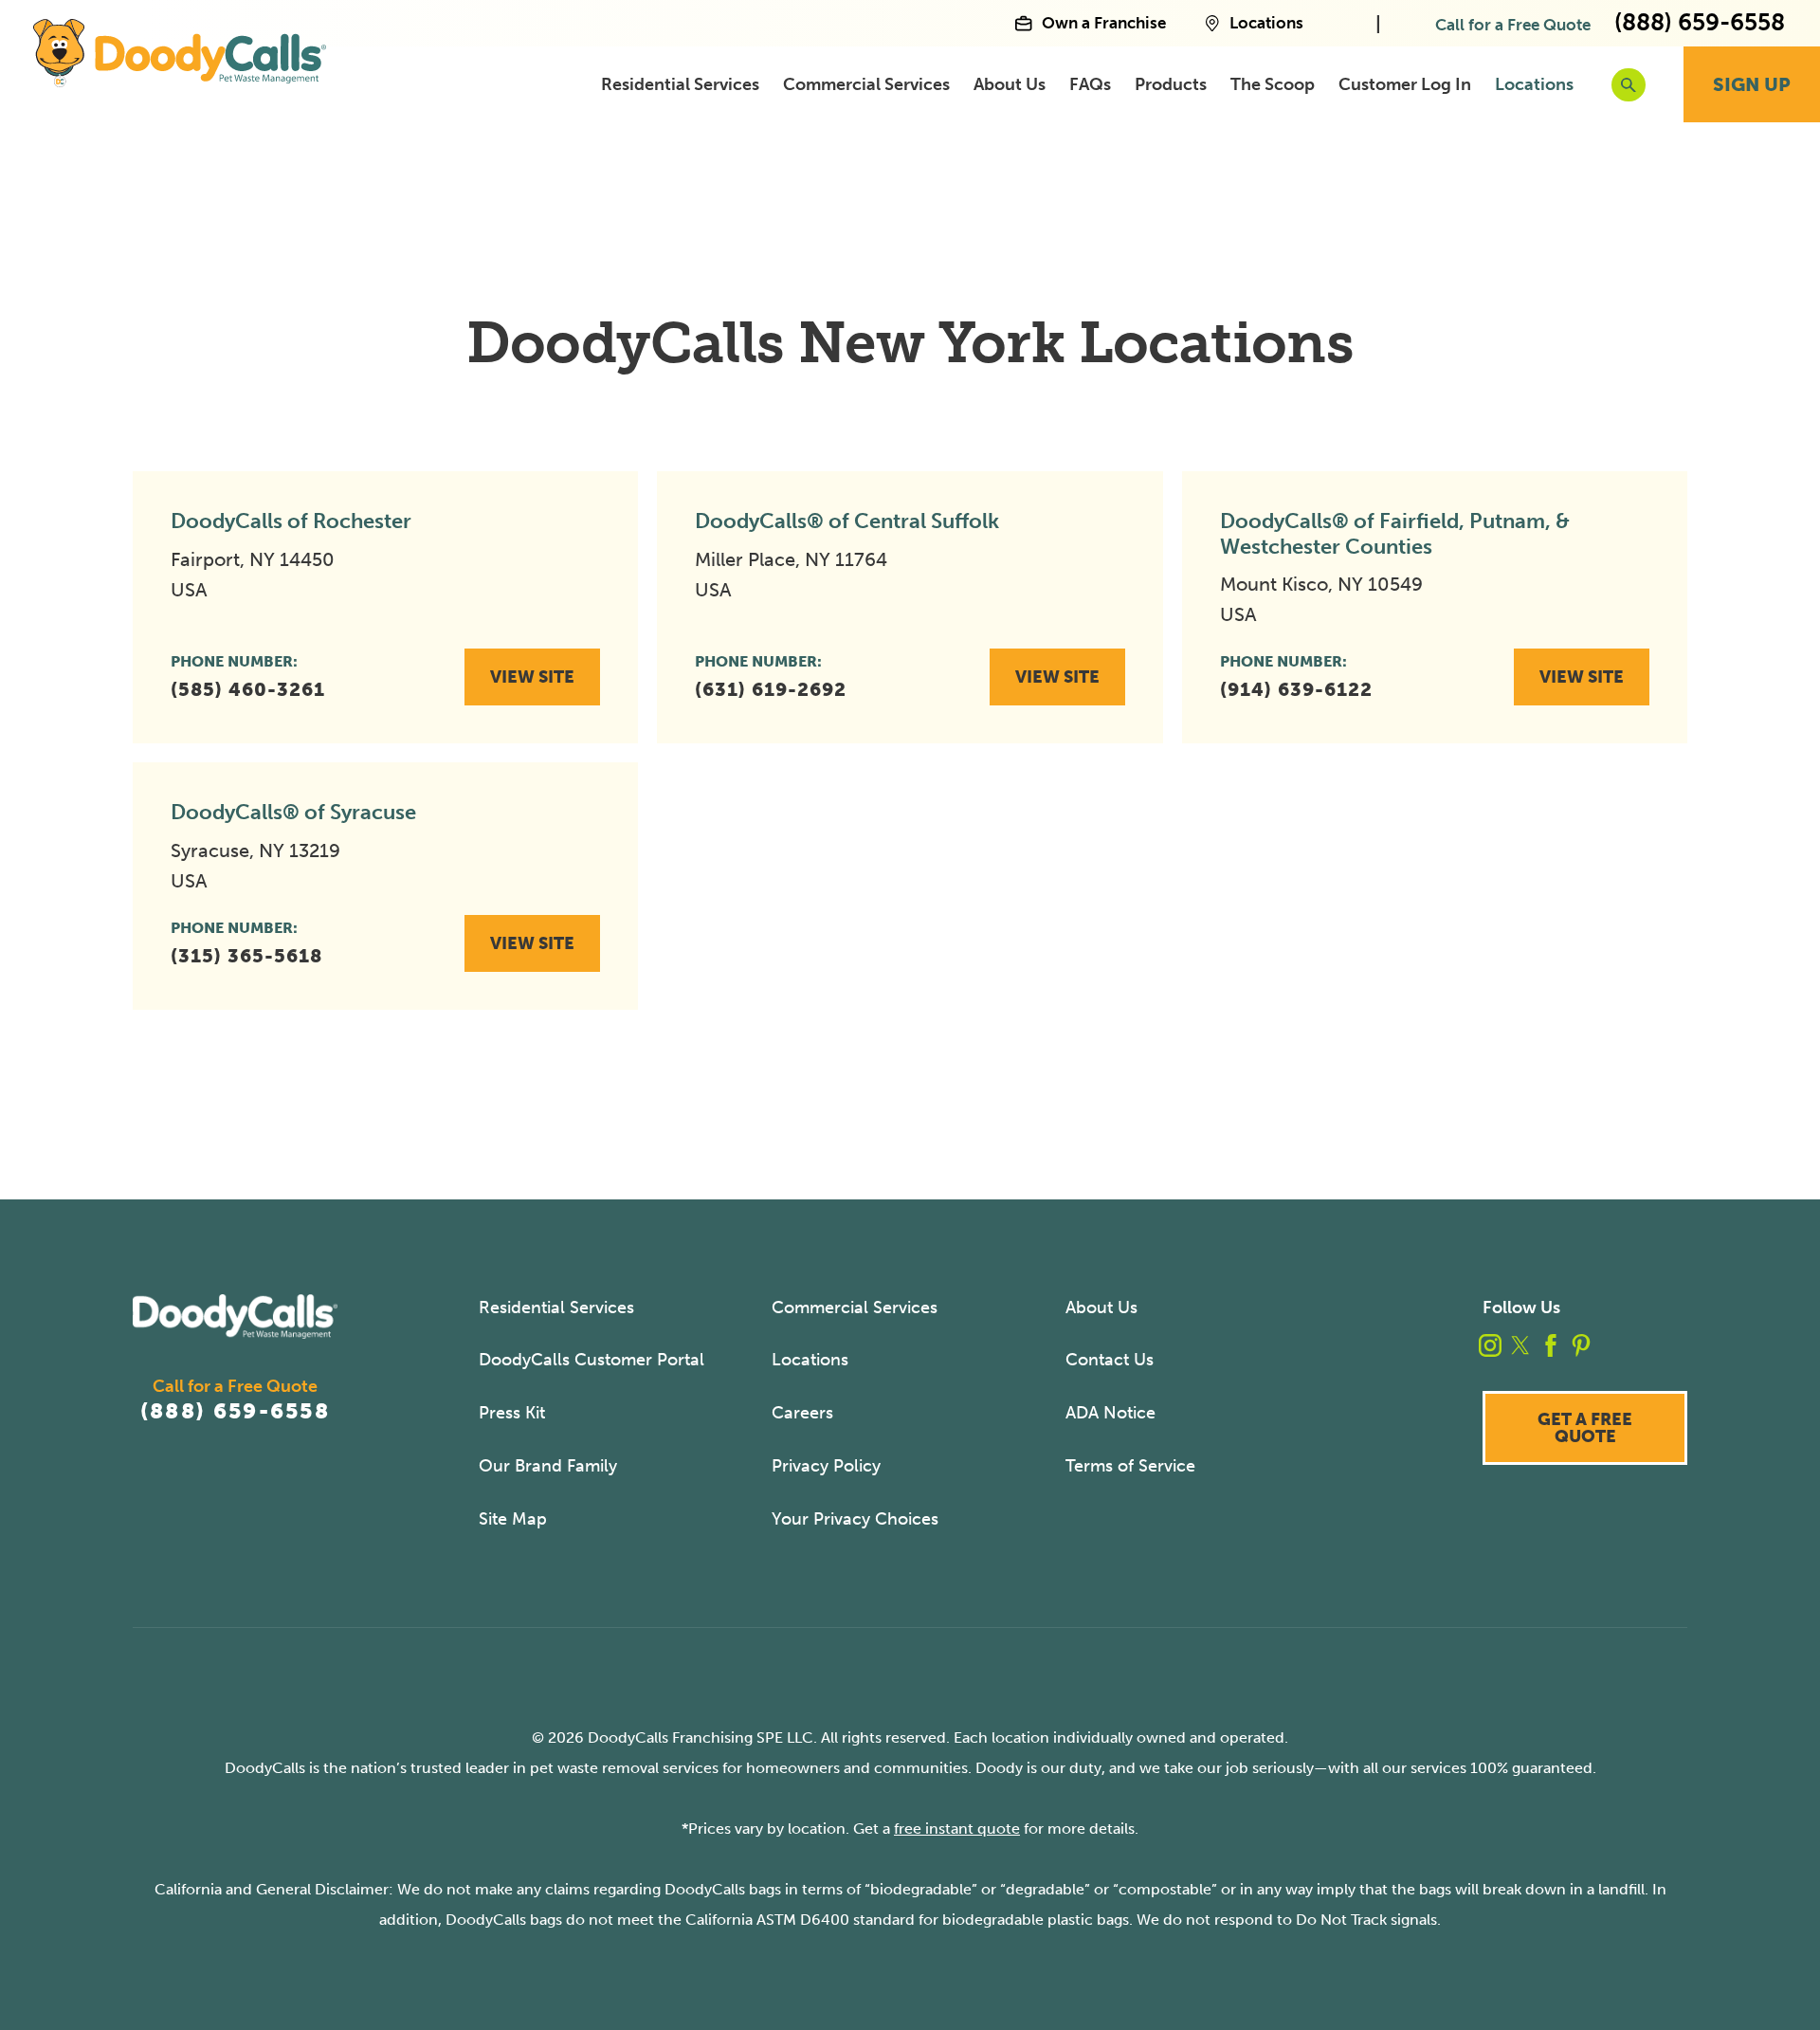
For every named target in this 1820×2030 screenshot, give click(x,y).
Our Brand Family (548, 1466)
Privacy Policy (826, 1466)
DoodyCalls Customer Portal (591, 1360)
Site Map (513, 1519)
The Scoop (1273, 84)
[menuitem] (680, 85)
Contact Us (1110, 1360)
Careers (802, 1413)
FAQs (1090, 84)
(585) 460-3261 (248, 689)
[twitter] (1520, 1345)
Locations (1266, 24)
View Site (532, 677)
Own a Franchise (1103, 24)
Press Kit (512, 1413)
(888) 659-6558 (235, 1411)
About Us (1010, 84)
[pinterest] (1581, 1345)
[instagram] (1490, 1345)
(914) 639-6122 (1296, 689)
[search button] (1629, 85)
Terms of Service (1130, 1466)
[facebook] (1551, 1345)
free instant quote (957, 1829)
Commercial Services (866, 84)
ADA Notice (1110, 1413)
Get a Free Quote (1585, 1428)
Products (1171, 84)
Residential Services (680, 84)
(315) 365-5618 (246, 956)
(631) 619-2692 (771, 689)
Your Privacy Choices (855, 1519)
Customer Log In (1405, 84)
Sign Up (1752, 84)
